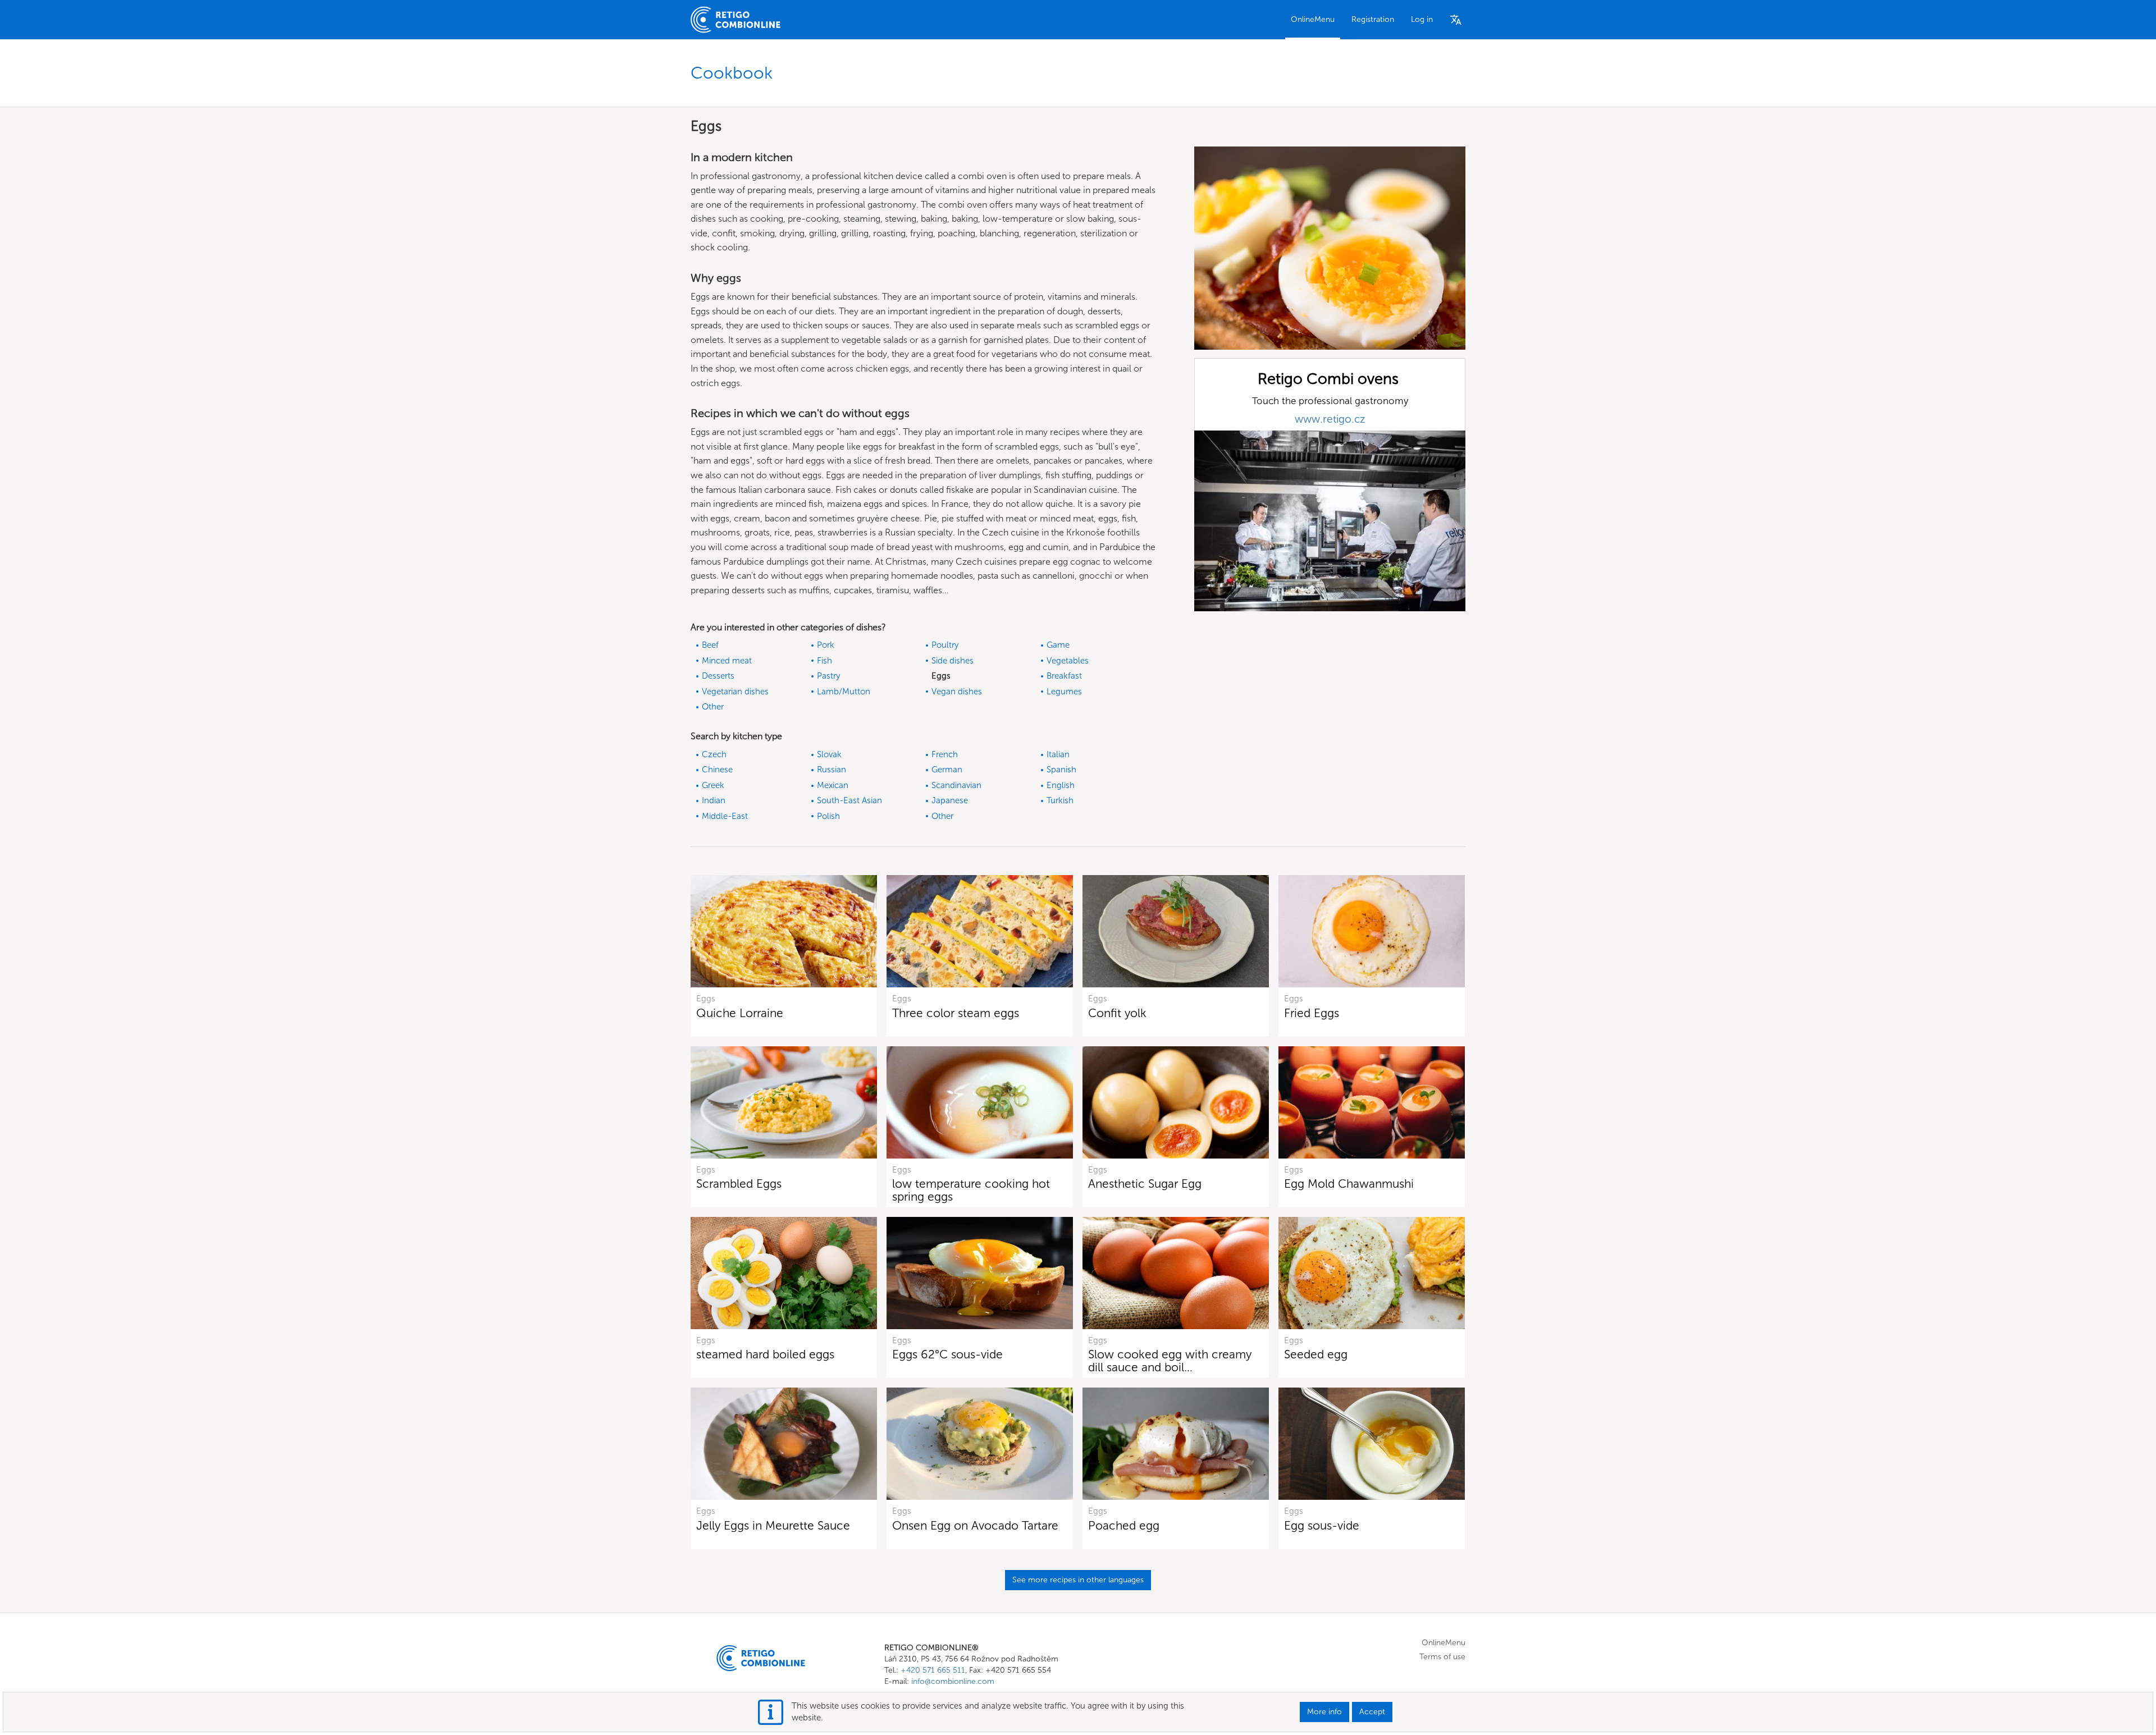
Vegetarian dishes (735, 692)
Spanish (1061, 770)
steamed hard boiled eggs (765, 1354)
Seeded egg (1316, 1354)
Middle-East (725, 816)
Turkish (1060, 800)
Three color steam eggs (956, 1013)
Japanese (950, 800)
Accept (1372, 1712)
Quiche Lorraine (740, 1013)
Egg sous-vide (1322, 1525)
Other (713, 707)
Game (1058, 645)
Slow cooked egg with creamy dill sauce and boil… (1170, 1361)
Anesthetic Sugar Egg (1145, 1184)
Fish (825, 661)
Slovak (829, 754)
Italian (1058, 754)
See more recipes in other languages (1078, 1580)
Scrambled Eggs (739, 1184)
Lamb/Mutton (844, 692)
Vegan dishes (957, 692)
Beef (710, 645)
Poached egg (1124, 1525)
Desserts (718, 676)
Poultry (945, 645)
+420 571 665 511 (933, 1670)
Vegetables (1068, 661)
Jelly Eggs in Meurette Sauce (773, 1525)
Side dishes (953, 661)
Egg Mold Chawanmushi (1349, 1184)
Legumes (1064, 692)
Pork (826, 645)
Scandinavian (956, 785)
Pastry (828, 676)
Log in (1422, 19)
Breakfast (1064, 676)
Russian (832, 770)
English (1061, 785)
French (945, 754)
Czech (714, 754)
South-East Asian (849, 800)
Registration (1373, 19)
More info (1324, 1712)
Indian (714, 800)
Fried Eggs (1312, 1013)
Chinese (717, 770)
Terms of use (1442, 1657)
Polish (828, 816)
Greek (713, 785)
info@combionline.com (953, 1681)
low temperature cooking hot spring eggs (971, 1190)
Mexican (833, 785)
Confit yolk (1117, 1013)
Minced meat (727, 661)
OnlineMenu (1313, 19)
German (947, 770)
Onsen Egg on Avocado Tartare (975, 1525)
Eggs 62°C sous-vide (947, 1354)
